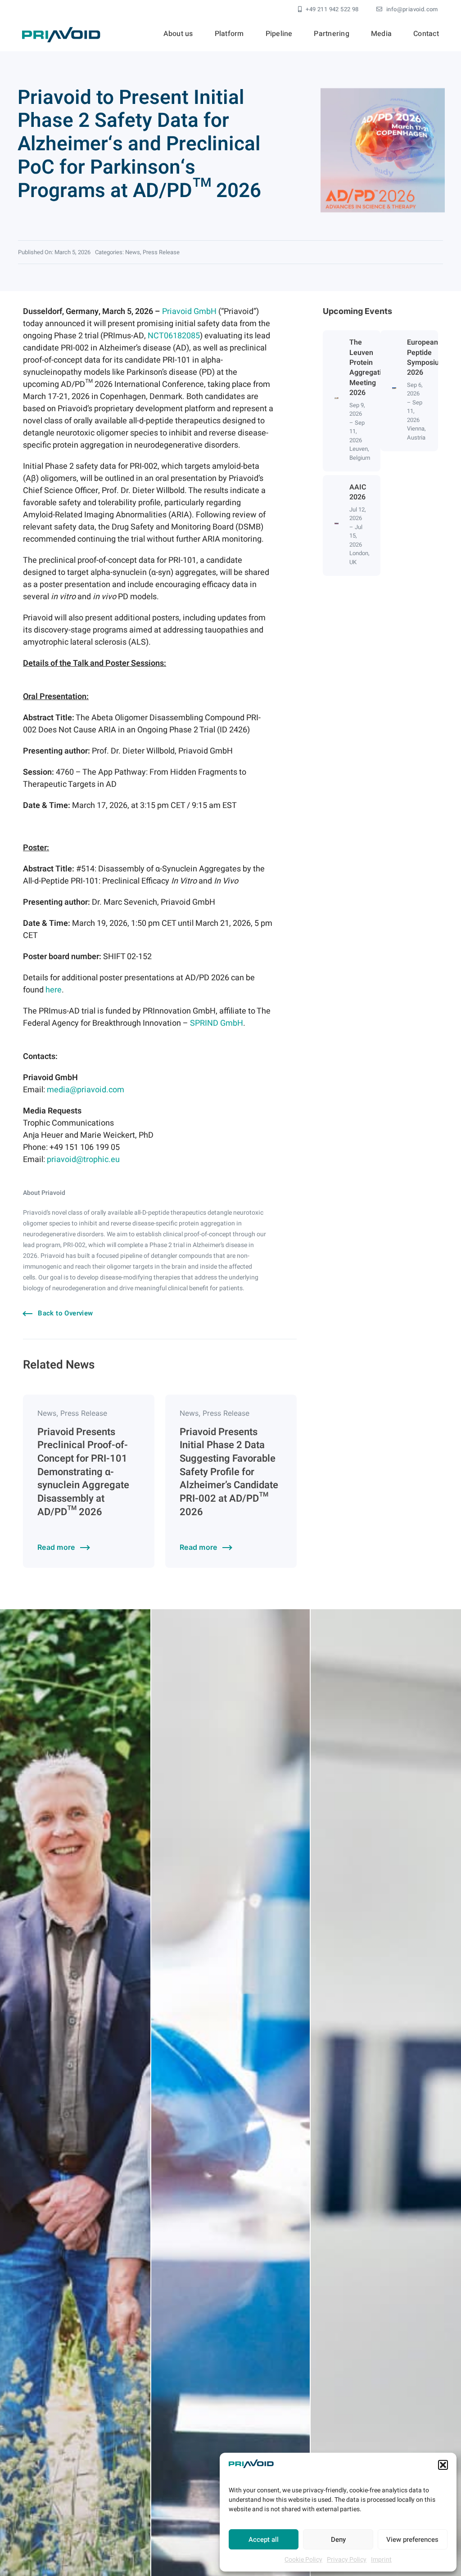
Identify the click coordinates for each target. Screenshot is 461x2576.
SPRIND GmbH (217, 1023)
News (133, 252)
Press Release (161, 252)
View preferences (412, 2540)
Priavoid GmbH (189, 312)
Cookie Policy (303, 2560)
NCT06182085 (174, 336)
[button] (443, 2465)
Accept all (264, 2540)
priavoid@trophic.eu (83, 1160)
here (54, 990)
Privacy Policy (347, 2560)
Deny (338, 2540)
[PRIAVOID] (61, 31)
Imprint (381, 2560)
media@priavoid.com (86, 1090)
